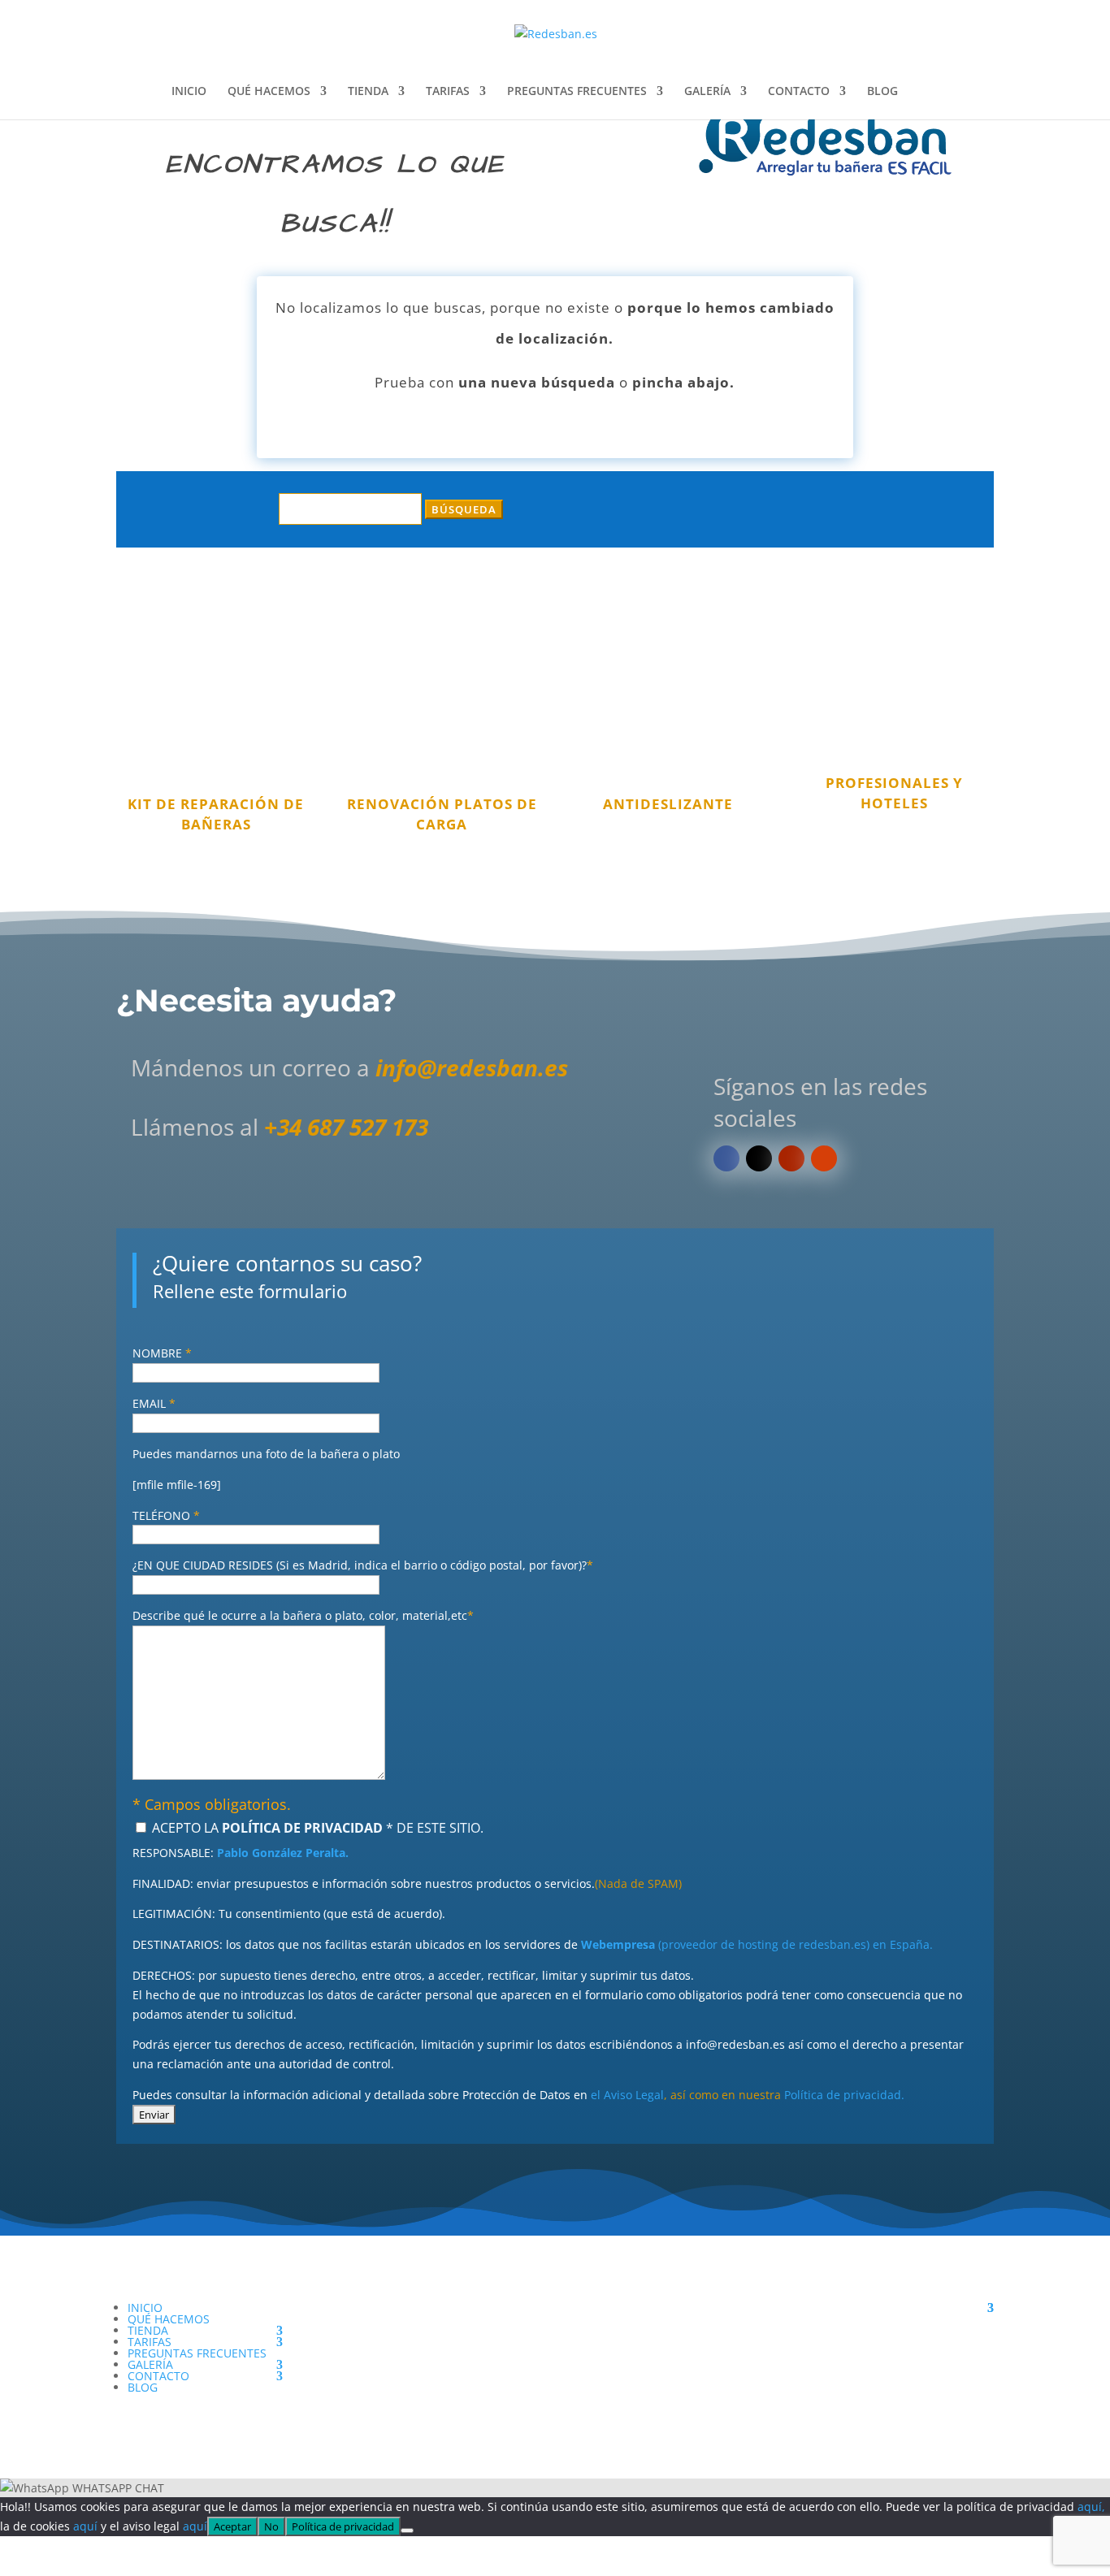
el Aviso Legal (627, 2095)
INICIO (189, 92)
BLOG (882, 92)
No (271, 2526)
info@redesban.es (472, 1067)
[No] (407, 2531)
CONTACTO (799, 92)
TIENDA (368, 92)
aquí (85, 2526)
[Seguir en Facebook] (726, 1158)
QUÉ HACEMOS (269, 92)
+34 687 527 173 (346, 1127)
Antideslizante (668, 804)
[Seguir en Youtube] (791, 1158)
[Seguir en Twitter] (759, 1158)
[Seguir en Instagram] (824, 1158)
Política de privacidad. (844, 2095)
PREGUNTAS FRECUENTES (577, 92)
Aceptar (232, 2526)
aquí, (1091, 2507)
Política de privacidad (343, 2526)
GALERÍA (707, 92)
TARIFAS (448, 92)
